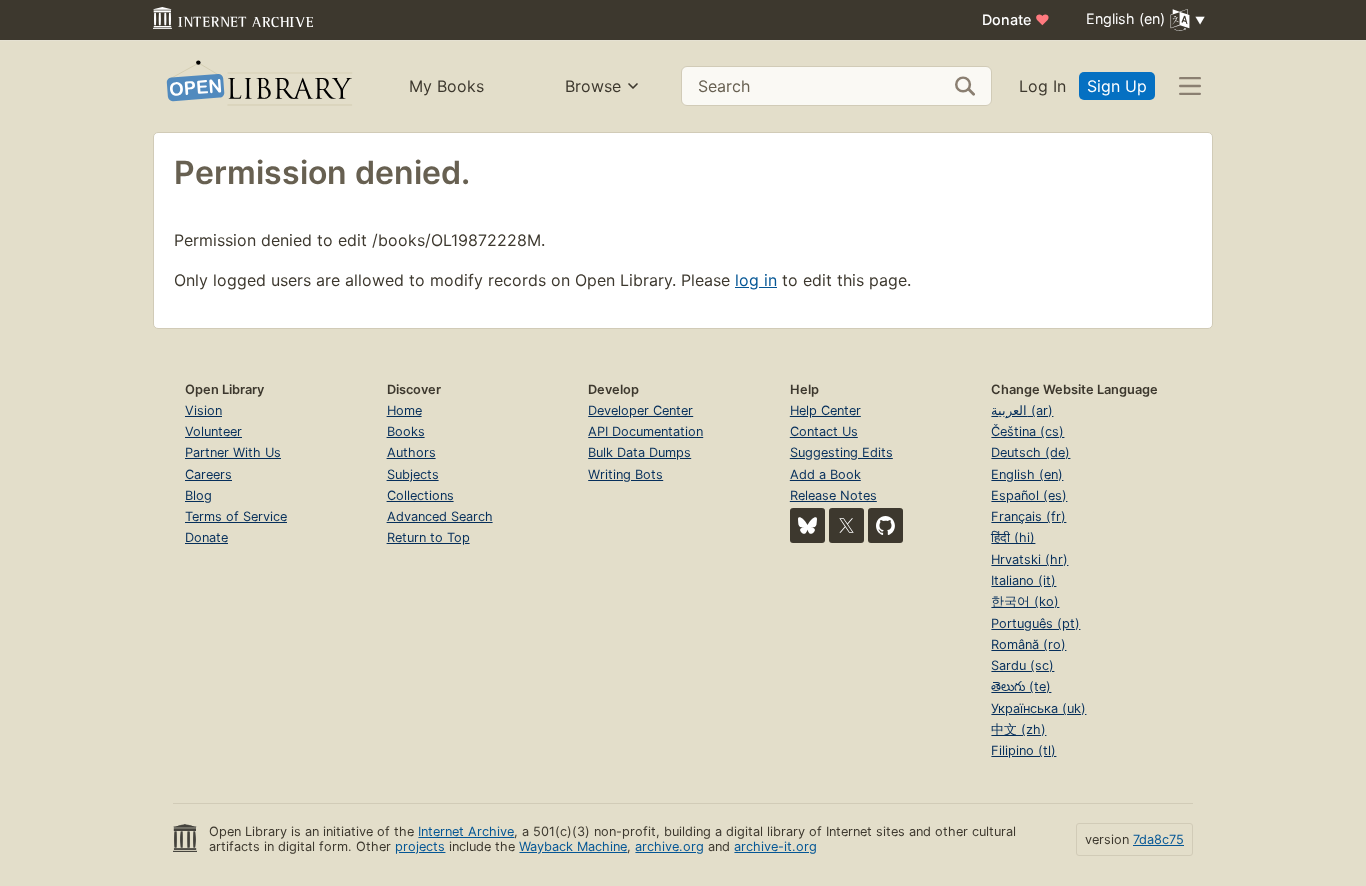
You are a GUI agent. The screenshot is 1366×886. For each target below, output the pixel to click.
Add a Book (825, 474)
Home (404, 410)
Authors (411, 452)
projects (420, 846)
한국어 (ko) (1025, 601)
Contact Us (824, 431)
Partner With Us (233, 452)
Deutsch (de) (1030, 452)
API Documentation (645, 431)
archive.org (669, 846)
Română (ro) (1028, 644)
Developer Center (640, 410)
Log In (1042, 86)
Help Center (825, 410)
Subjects (413, 474)
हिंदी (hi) (1013, 537)
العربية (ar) (1022, 410)
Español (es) (1029, 495)
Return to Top (428, 537)
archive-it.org (775, 846)
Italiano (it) (1023, 580)
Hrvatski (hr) (1029, 559)
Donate (1016, 19)
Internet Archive (466, 831)
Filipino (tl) (1023, 750)
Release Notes (833, 495)
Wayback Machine (573, 846)
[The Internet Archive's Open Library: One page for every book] (257, 86)
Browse (593, 86)
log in (756, 280)
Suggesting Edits (841, 452)
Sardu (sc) (1022, 665)
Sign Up (1117, 86)
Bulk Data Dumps (639, 452)
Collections (420, 495)
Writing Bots (625, 474)
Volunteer (213, 431)
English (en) (1027, 474)
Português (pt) (1035, 623)
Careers (208, 474)
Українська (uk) (1038, 708)
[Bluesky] (807, 525)
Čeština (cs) (1027, 431)
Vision (203, 410)
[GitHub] (885, 525)
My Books (446, 86)
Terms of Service (236, 516)
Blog (198, 495)
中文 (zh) (1018, 729)
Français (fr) (1028, 516)
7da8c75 (1158, 839)
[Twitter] (846, 525)
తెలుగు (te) (1021, 686)
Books (406, 431)
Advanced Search (440, 516)
